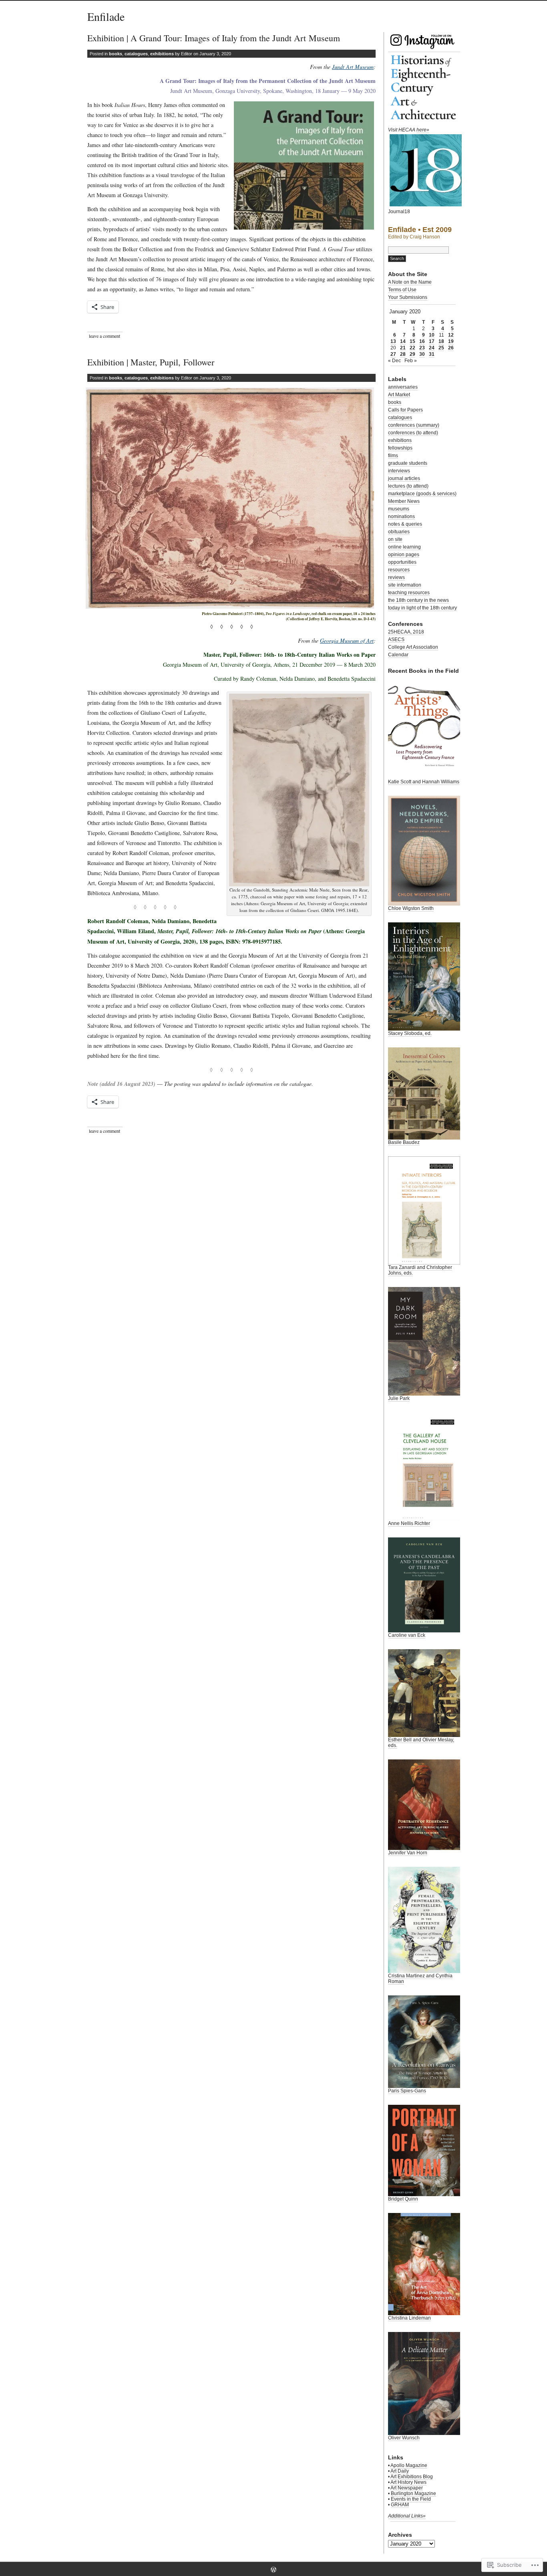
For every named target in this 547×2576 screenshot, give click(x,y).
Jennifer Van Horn (408, 1853)
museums (399, 509)
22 (412, 348)
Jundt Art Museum (353, 67)
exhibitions (162, 54)
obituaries (399, 532)
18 (441, 341)
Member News (404, 501)
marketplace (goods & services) (422, 494)
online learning (404, 547)
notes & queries (405, 524)
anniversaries (403, 387)
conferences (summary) (414, 425)
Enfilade (106, 16)
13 (393, 341)
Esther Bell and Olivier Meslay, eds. (421, 1743)
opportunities (402, 562)
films (393, 456)
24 (432, 348)
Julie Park (399, 1398)
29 (412, 354)
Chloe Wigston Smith (411, 908)
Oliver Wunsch (404, 2438)
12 (451, 335)
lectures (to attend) (408, 486)
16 (422, 341)
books (116, 54)
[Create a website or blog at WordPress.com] (273, 2570)
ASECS (396, 639)
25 (441, 348)
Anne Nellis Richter (409, 1523)
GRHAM (400, 2505)
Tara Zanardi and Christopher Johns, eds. (420, 1270)
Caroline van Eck (407, 1635)
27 (393, 354)
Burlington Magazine (413, 2493)
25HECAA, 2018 (406, 632)
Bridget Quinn (403, 2199)
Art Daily (400, 2471)
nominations (401, 516)
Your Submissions (408, 297)
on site (395, 539)
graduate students (408, 463)
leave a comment (105, 336)
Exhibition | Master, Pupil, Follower (151, 362)
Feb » (411, 361)
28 (403, 354)
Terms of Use (402, 290)
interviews (399, 471)
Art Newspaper (407, 2488)
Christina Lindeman (409, 2318)
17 (432, 341)
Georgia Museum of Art (347, 640)
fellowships (400, 448)
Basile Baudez (404, 1142)
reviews (396, 577)
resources (399, 570)
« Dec (394, 361)
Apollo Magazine (409, 2465)
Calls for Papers (405, 410)
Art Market (399, 395)
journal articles (404, 478)
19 (451, 341)
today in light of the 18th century (422, 608)
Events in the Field (411, 2499)
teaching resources (409, 593)
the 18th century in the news (418, 600)
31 (432, 354)
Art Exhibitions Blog (412, 2477)
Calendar (398, 655)
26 (451, 348)
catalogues (136, 54)
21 (403, 348)
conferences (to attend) (413, 433)
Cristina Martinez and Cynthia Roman (420, 1979)
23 (422, 348)
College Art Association (413, 647)
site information (405, 585)
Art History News (408, 2482)
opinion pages (404, 555)
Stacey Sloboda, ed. (410, 1033)
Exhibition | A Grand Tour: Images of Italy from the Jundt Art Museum (214, 38)
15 (412, 341)
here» (423, 130)
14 (403, 341)
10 (432, 335)
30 (422, 354)
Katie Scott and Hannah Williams (424, 782)
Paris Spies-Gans (407, 2091)
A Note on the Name (410, 282)
